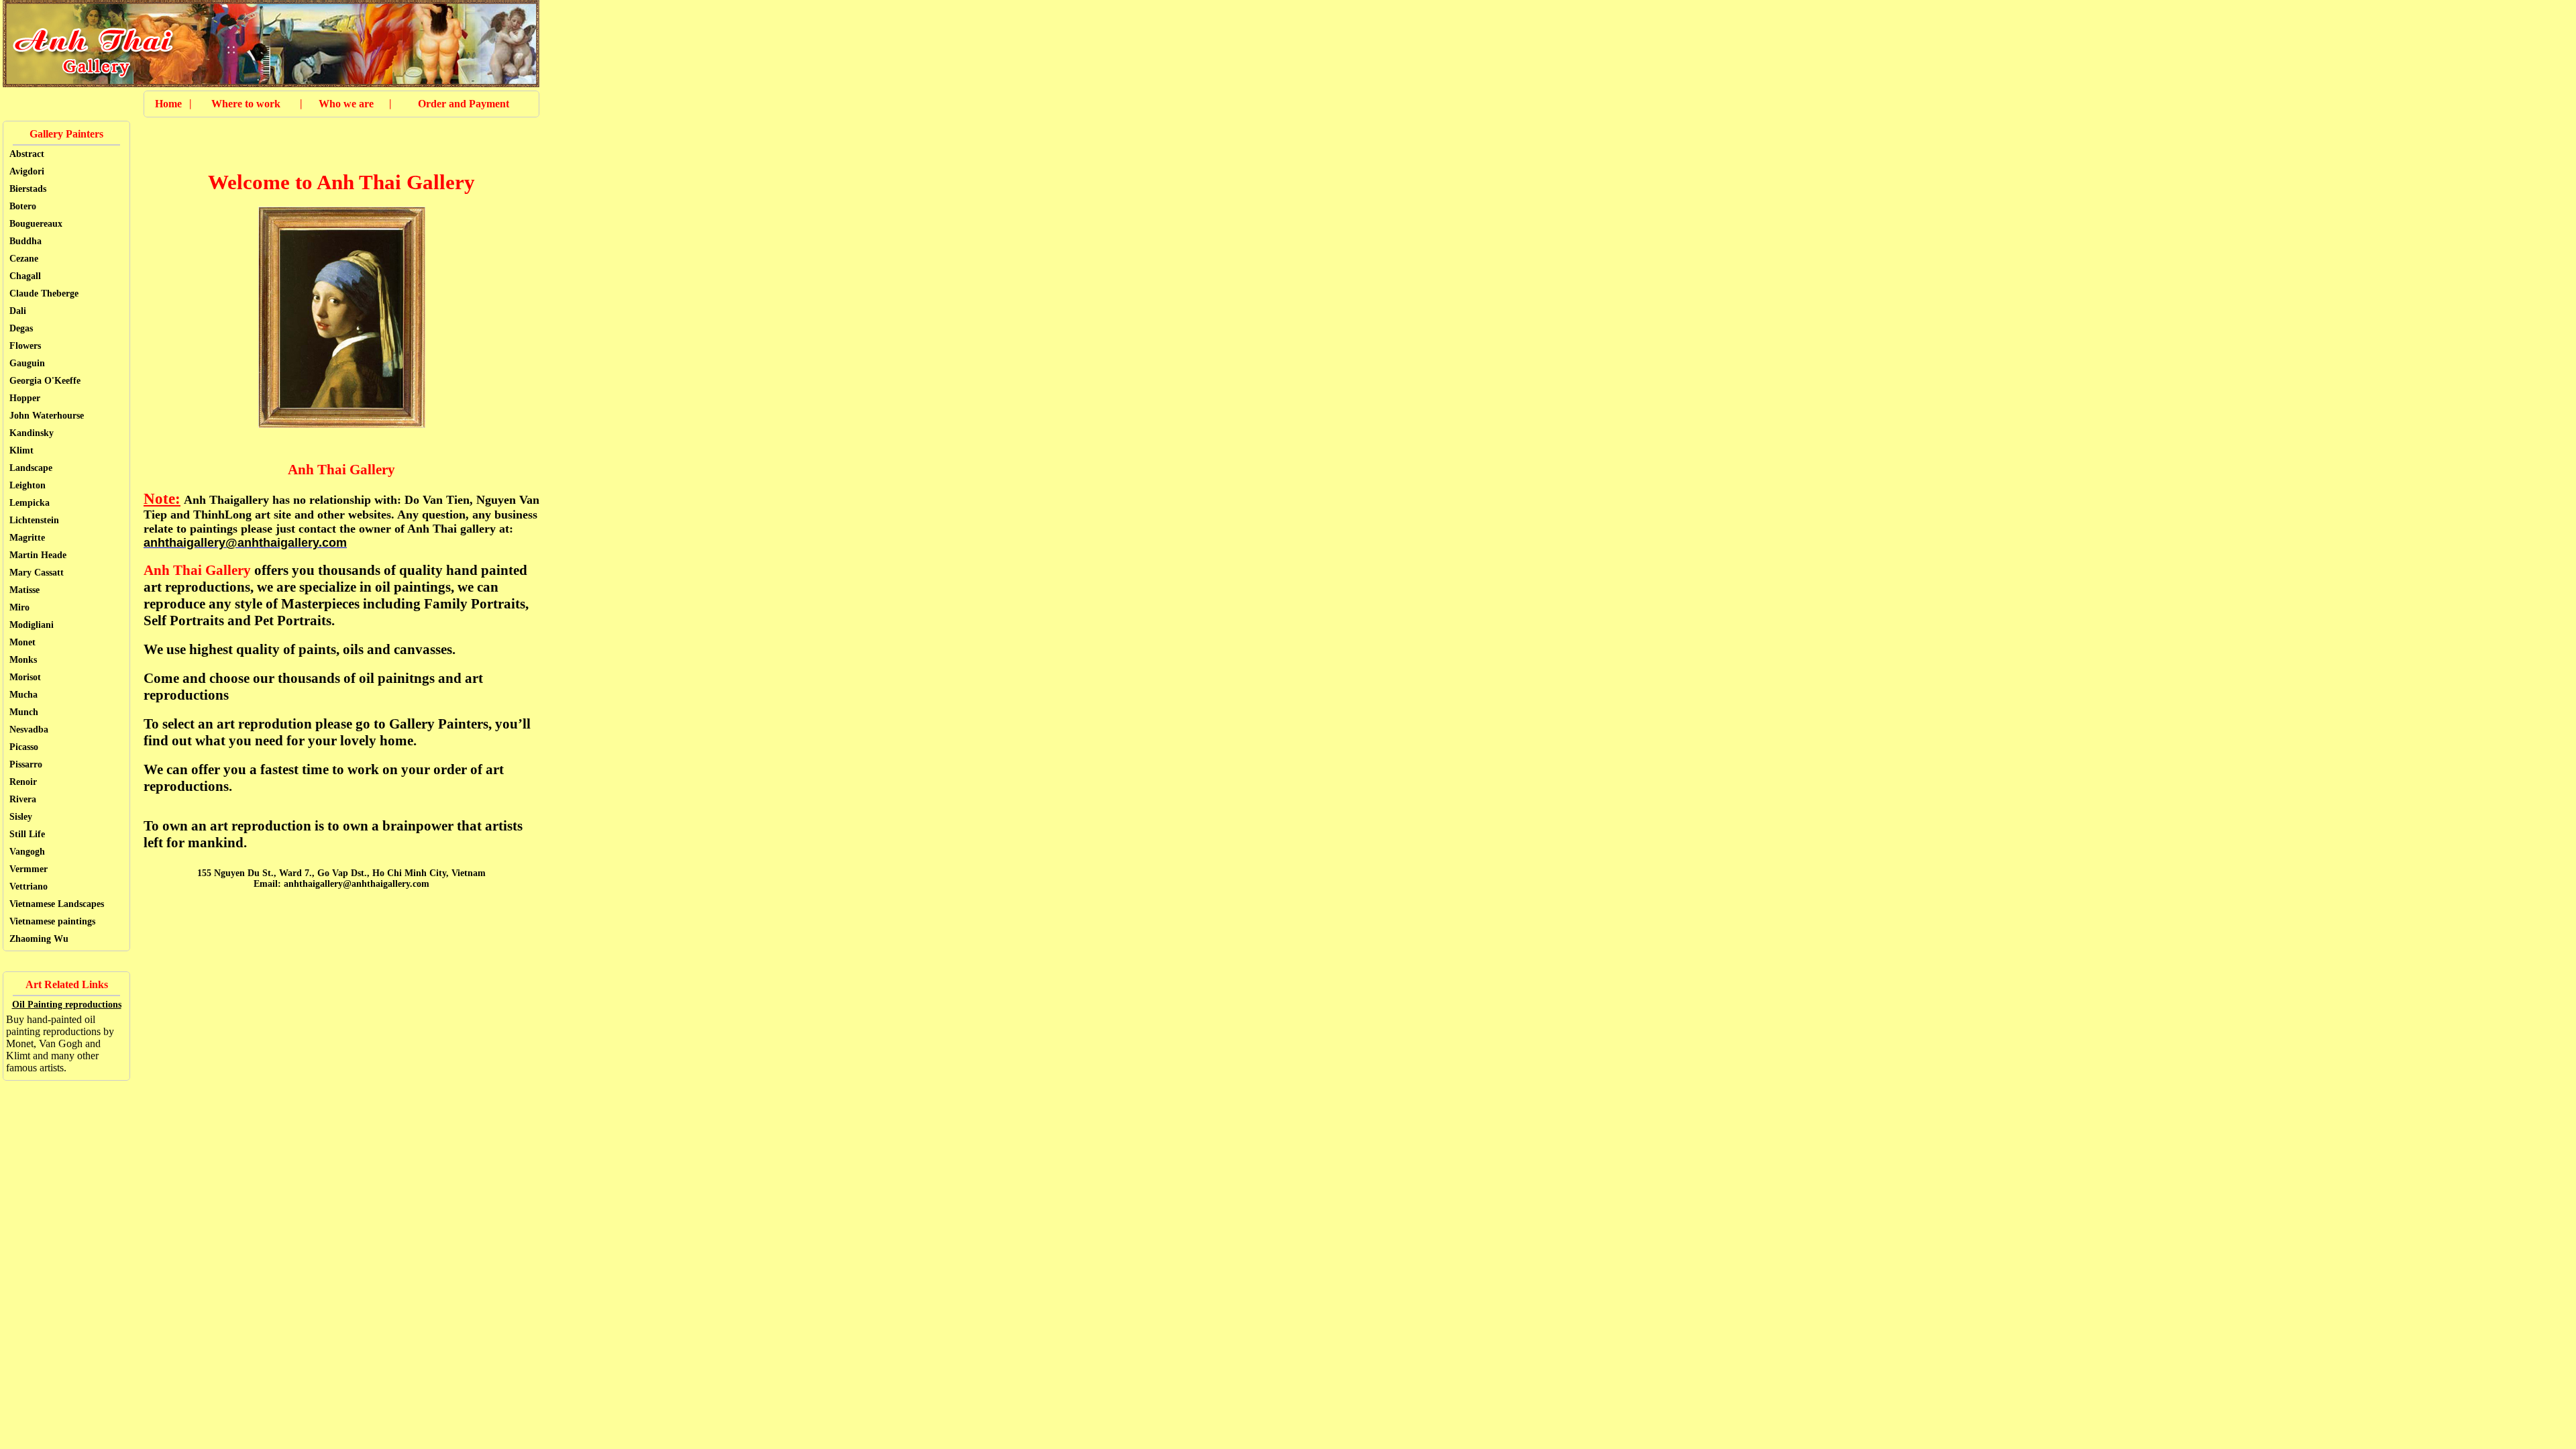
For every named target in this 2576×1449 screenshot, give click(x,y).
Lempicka (30, 503)
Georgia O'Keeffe (45, 381)
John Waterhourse (47, 416)
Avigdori (27, 171)
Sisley (21, 817)
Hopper (25, 398)
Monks (23, 660)
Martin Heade (38, 555)
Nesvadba (29, 730)
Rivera (23, 799)
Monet (22, 642)
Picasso (24, 747)
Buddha (25, 241)
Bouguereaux (36, 224)
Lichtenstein (34, 520)
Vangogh (27, 852)
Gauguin (27, 363)
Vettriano (29, 887)
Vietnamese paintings (52, 921)
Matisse (24, 590)
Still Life (27, 834)
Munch (24, 712)
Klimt (21, 450)
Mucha (23, 695)
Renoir (23, 782)
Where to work (246, 104)
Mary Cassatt (37, 573)
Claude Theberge (44, 293)
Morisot (25, 677)
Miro (19, 607)
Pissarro (26, 764)
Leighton (28, 485)
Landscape (31, 468)
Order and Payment (464, 104)
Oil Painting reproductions (67, 1005)
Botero (23, 206)
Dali (18, 311)
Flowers (25, 346)
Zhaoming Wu (39, 939)
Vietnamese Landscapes (57, 904)
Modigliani (32, 625)
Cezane (24, 259)
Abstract (27, 154)
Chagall (25, 276)
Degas (21, 328)
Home (168, 104)
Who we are (346, 104)
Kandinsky (32, 433)
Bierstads (28, 189)
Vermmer (29, 869)
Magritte (27, 538)
